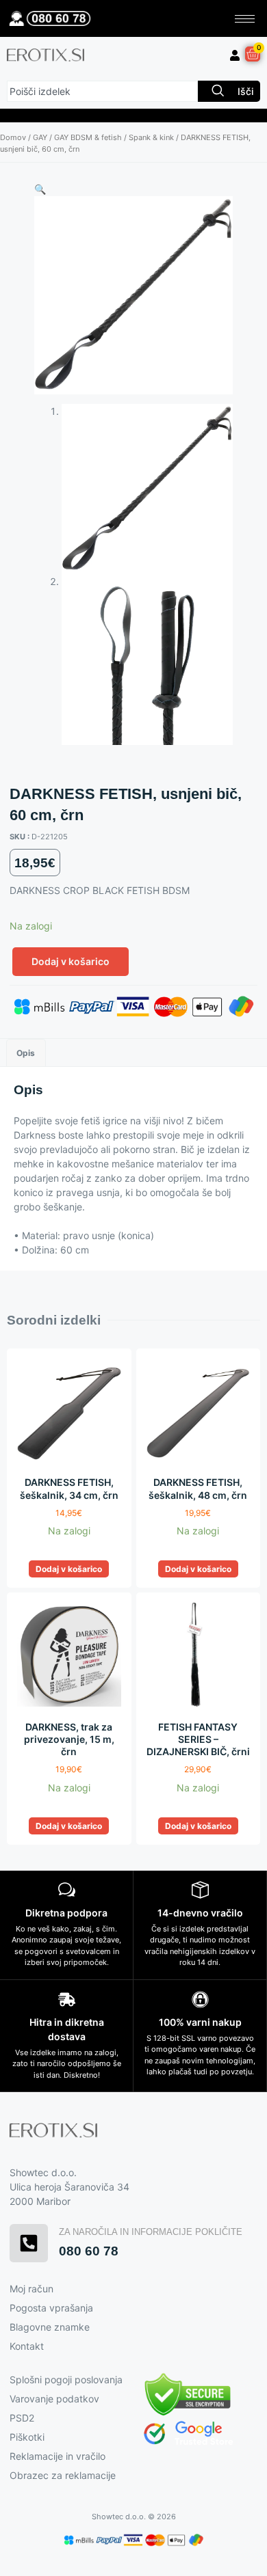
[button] (40, 189)
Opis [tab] (26, 1053)
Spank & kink (151, 137)
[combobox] (102, 91)
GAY (40, 137)
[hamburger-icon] (245, 19)
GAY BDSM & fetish (88, 137)
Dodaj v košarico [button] (69, 1569)
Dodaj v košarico (71, 961)
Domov (13, 137)
